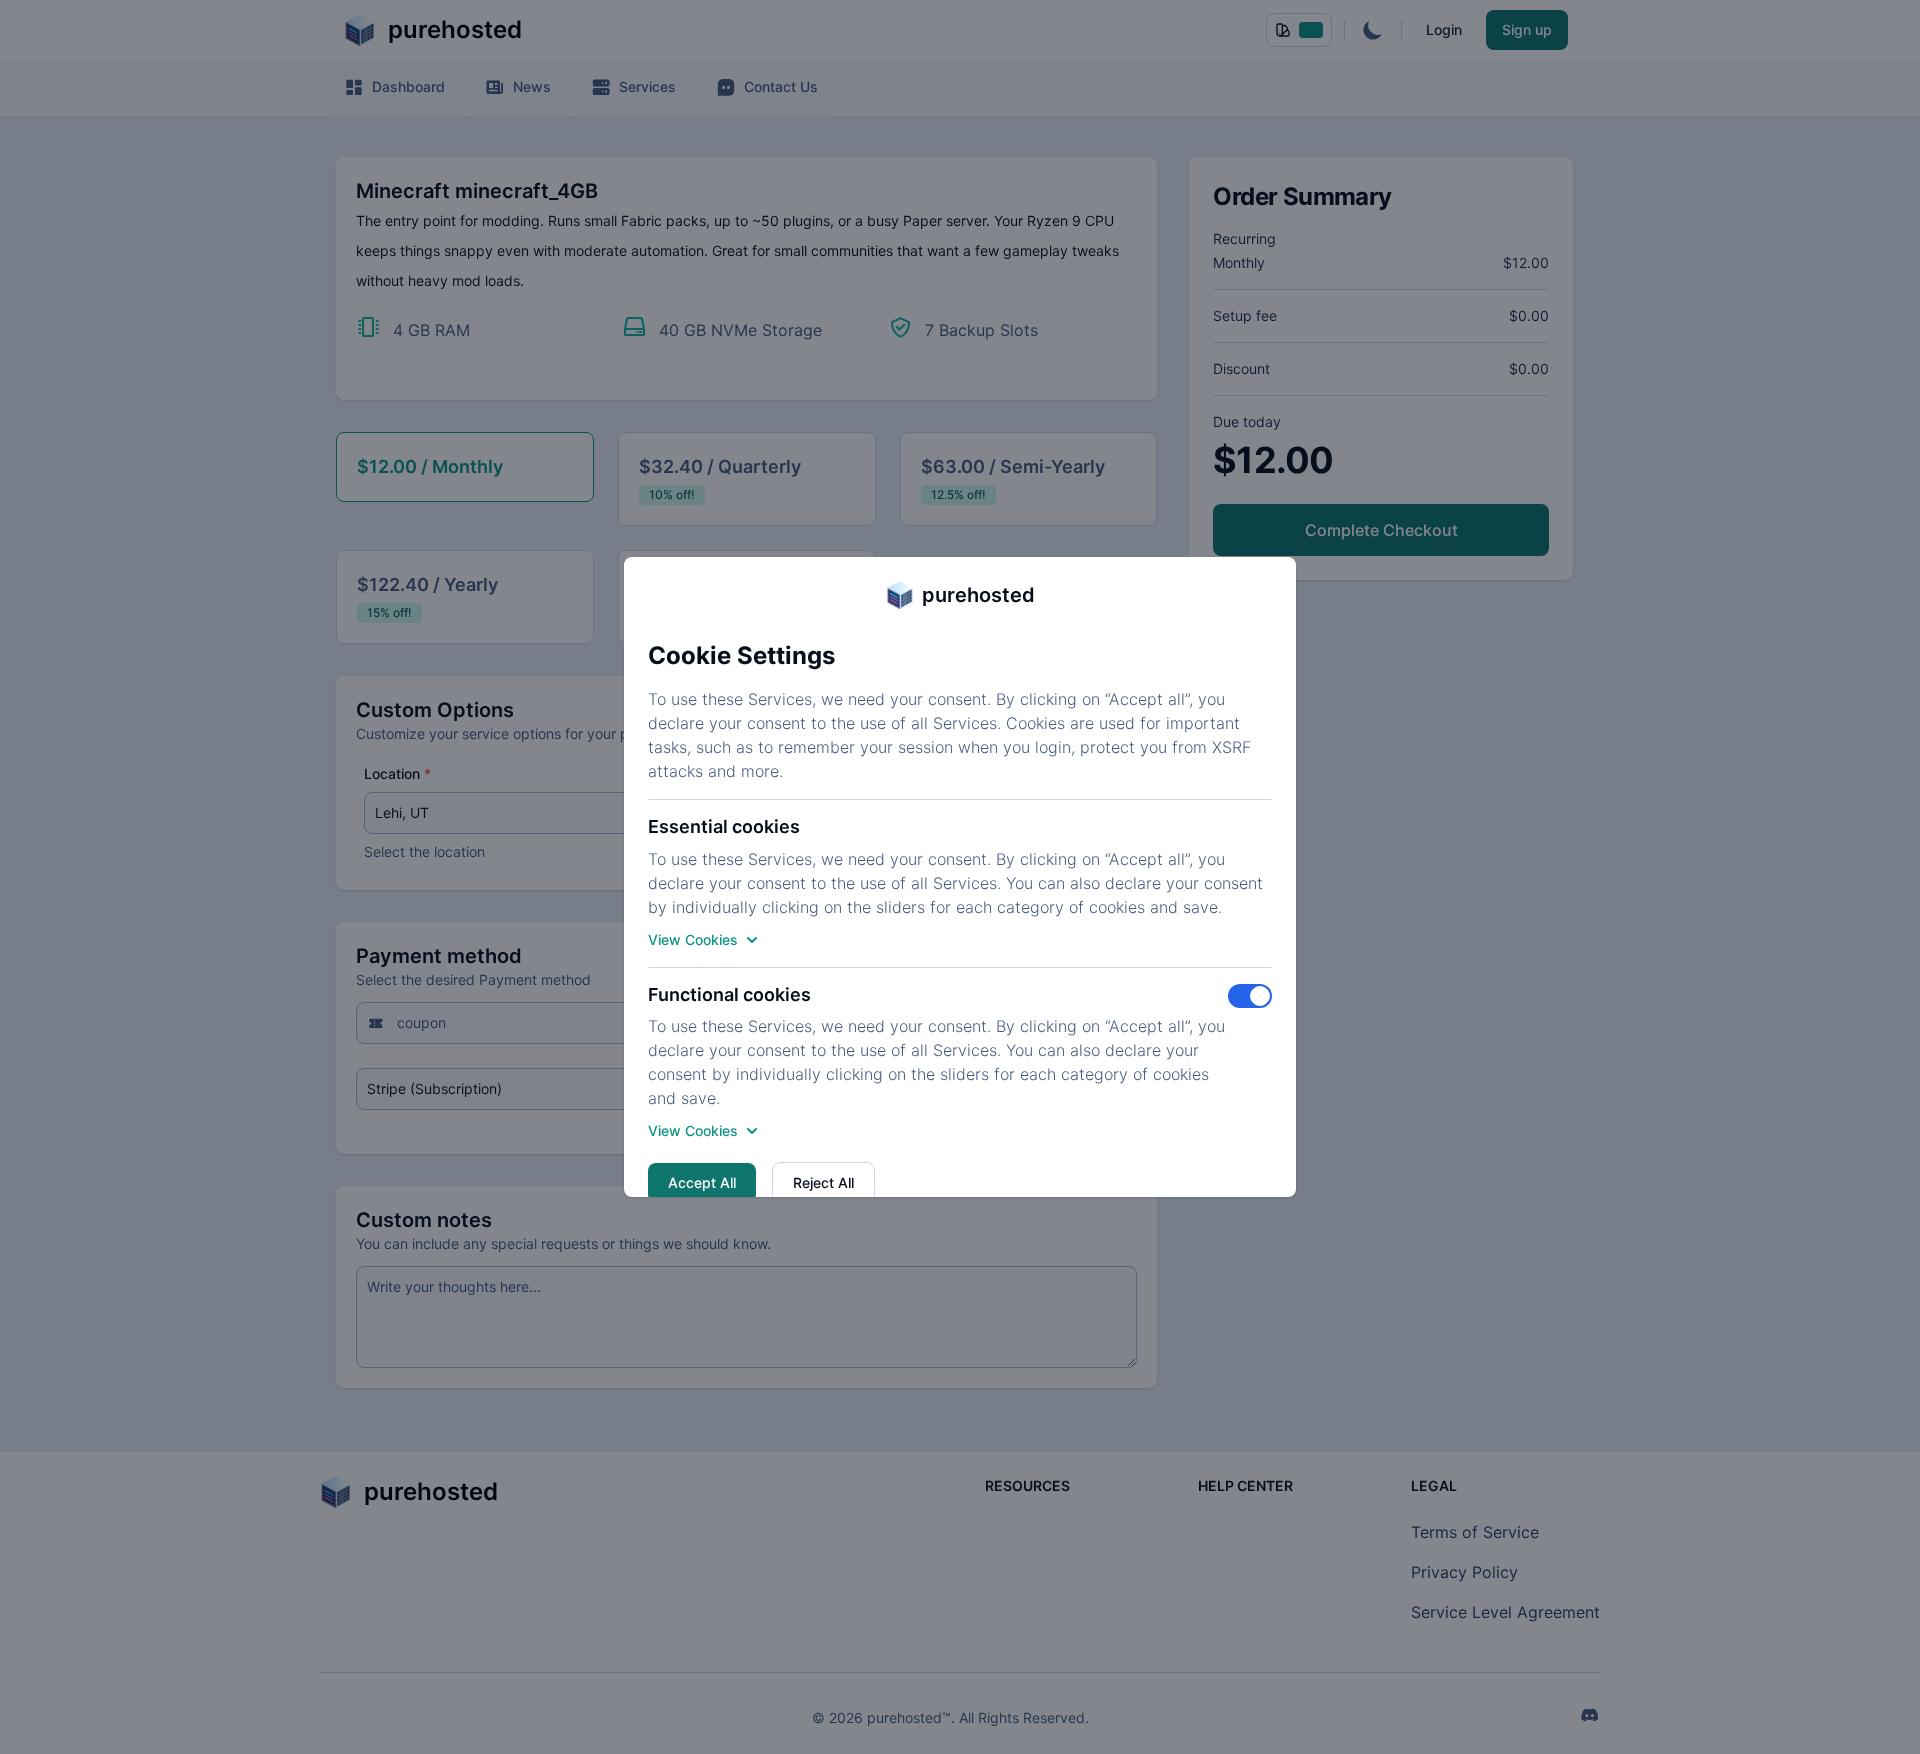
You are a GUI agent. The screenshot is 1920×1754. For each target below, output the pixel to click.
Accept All (702, 1182)
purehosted (978, 595)
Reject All (823, 1182)
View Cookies (693, 939)
